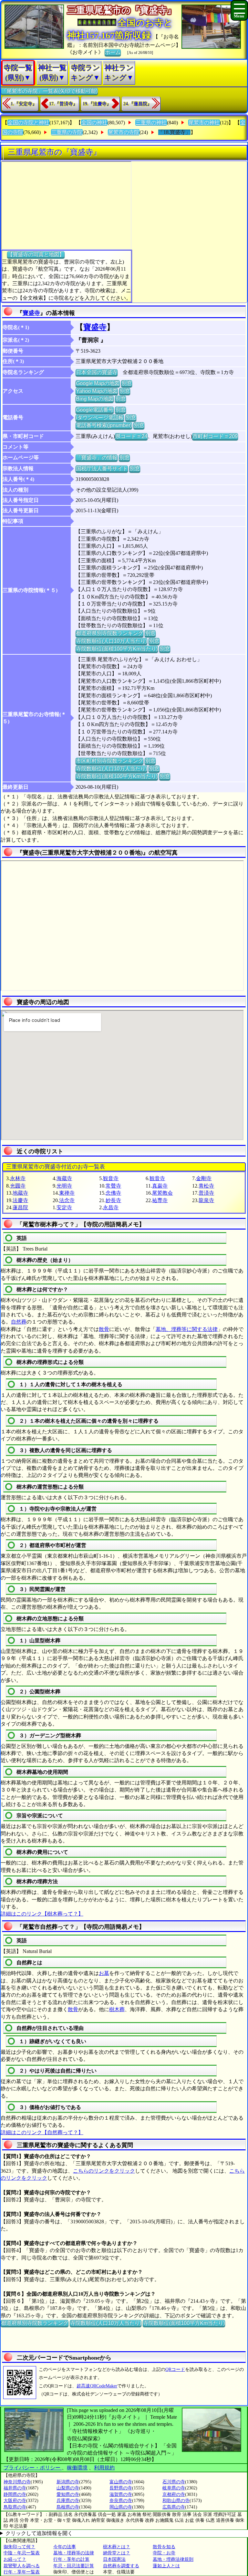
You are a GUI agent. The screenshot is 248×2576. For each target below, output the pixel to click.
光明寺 (64, 1186)
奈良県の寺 (121, 2501)
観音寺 (111, 1178)
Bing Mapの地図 (95, 399)
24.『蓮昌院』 (138, 104)
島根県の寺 (68, 2507)
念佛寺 (113, 1193)
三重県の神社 (151, 123)
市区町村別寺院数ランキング (109, 761)
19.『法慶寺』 (97, 104)
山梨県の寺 (68, 2488)
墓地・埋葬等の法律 (74, 2553)
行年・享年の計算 (71, 2559)
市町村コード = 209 (215, 436)
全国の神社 (94, 123)
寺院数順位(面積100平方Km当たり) (117, 649)
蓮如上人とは (166, 2566)
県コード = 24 (131, 436)
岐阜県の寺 (174, 2488)
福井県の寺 (15, 2488)
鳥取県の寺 (15, 2507)
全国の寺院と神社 (28, 123)
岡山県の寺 (121, 2507)
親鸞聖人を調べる (22, 2566)
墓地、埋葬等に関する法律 (187, 1329)
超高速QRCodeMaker (97, 2386)
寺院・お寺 (164, 2553)
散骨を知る (164, 2547)
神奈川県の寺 (17, 2482)
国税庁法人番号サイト (102, 468)
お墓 (104, 1973)
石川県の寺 (174, 2482)
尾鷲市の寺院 (124, 132)
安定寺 (64, 1207)
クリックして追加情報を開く (39, 2533)
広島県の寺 (174, 2507)
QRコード (175, 2369)
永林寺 (18, 1178)
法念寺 (67, 1200)
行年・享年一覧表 (22, 2572)
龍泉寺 (206, 1200)
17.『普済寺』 (63, 104)
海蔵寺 (64, 1178)
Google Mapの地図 (98, 383)
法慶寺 (20, 1200)
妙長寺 (113, 1200)
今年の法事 (65, 2547)
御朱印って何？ (19, 2547)
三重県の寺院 (67, 132)
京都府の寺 (174, 2494)
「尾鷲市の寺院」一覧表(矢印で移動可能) (49, 91)
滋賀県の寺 (121, 2494)
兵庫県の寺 (68, 2501)
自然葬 (19, 1322)
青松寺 (206, 1186)
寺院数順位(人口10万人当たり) (111, 641)
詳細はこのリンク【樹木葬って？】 (42, 1914)
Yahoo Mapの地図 (97, 391)
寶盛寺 (31, 313)
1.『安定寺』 (24, 104)
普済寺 (206, 1193)
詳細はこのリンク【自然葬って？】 (42, 2132)
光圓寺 (18, 1186)
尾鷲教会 (162, 1193)
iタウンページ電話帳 (100, 417)
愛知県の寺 (68, 2494)
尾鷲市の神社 (204, 123)
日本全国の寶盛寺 (97, 372)
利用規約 (104, 2468)
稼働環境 (77, 2468)
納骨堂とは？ (117, 2553)
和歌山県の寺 (176, 2501)
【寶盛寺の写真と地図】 (36, 254)
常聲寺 (113, 1186)
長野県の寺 (121, 2488)
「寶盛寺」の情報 (97, 457)
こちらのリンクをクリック (104, 2171)
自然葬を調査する (121, 2566)
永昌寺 (111, 1207)
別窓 (127, 383)
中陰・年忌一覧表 (22, 2553)
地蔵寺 (20, 1193)
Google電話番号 (95, 410)
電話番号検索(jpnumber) (104, 425)
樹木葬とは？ (117, 2547)
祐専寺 (160, 1200)
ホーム (113, 52)
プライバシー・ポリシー (33, 2468)
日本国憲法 (114, 2559)
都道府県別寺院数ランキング (109, 633)
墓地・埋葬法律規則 (173, 2559)
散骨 (104, 1329)
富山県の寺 (121, 2482)
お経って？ (15, 2559)
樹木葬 (117, 2009)
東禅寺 (67, 1193)
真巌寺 (160, 1186)
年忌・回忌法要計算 (74, 2566)
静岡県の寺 (15, 2494)
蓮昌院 (20, 1207)
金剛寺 (204, 1178)
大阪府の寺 (15, 2501)
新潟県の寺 (68, 2482)
